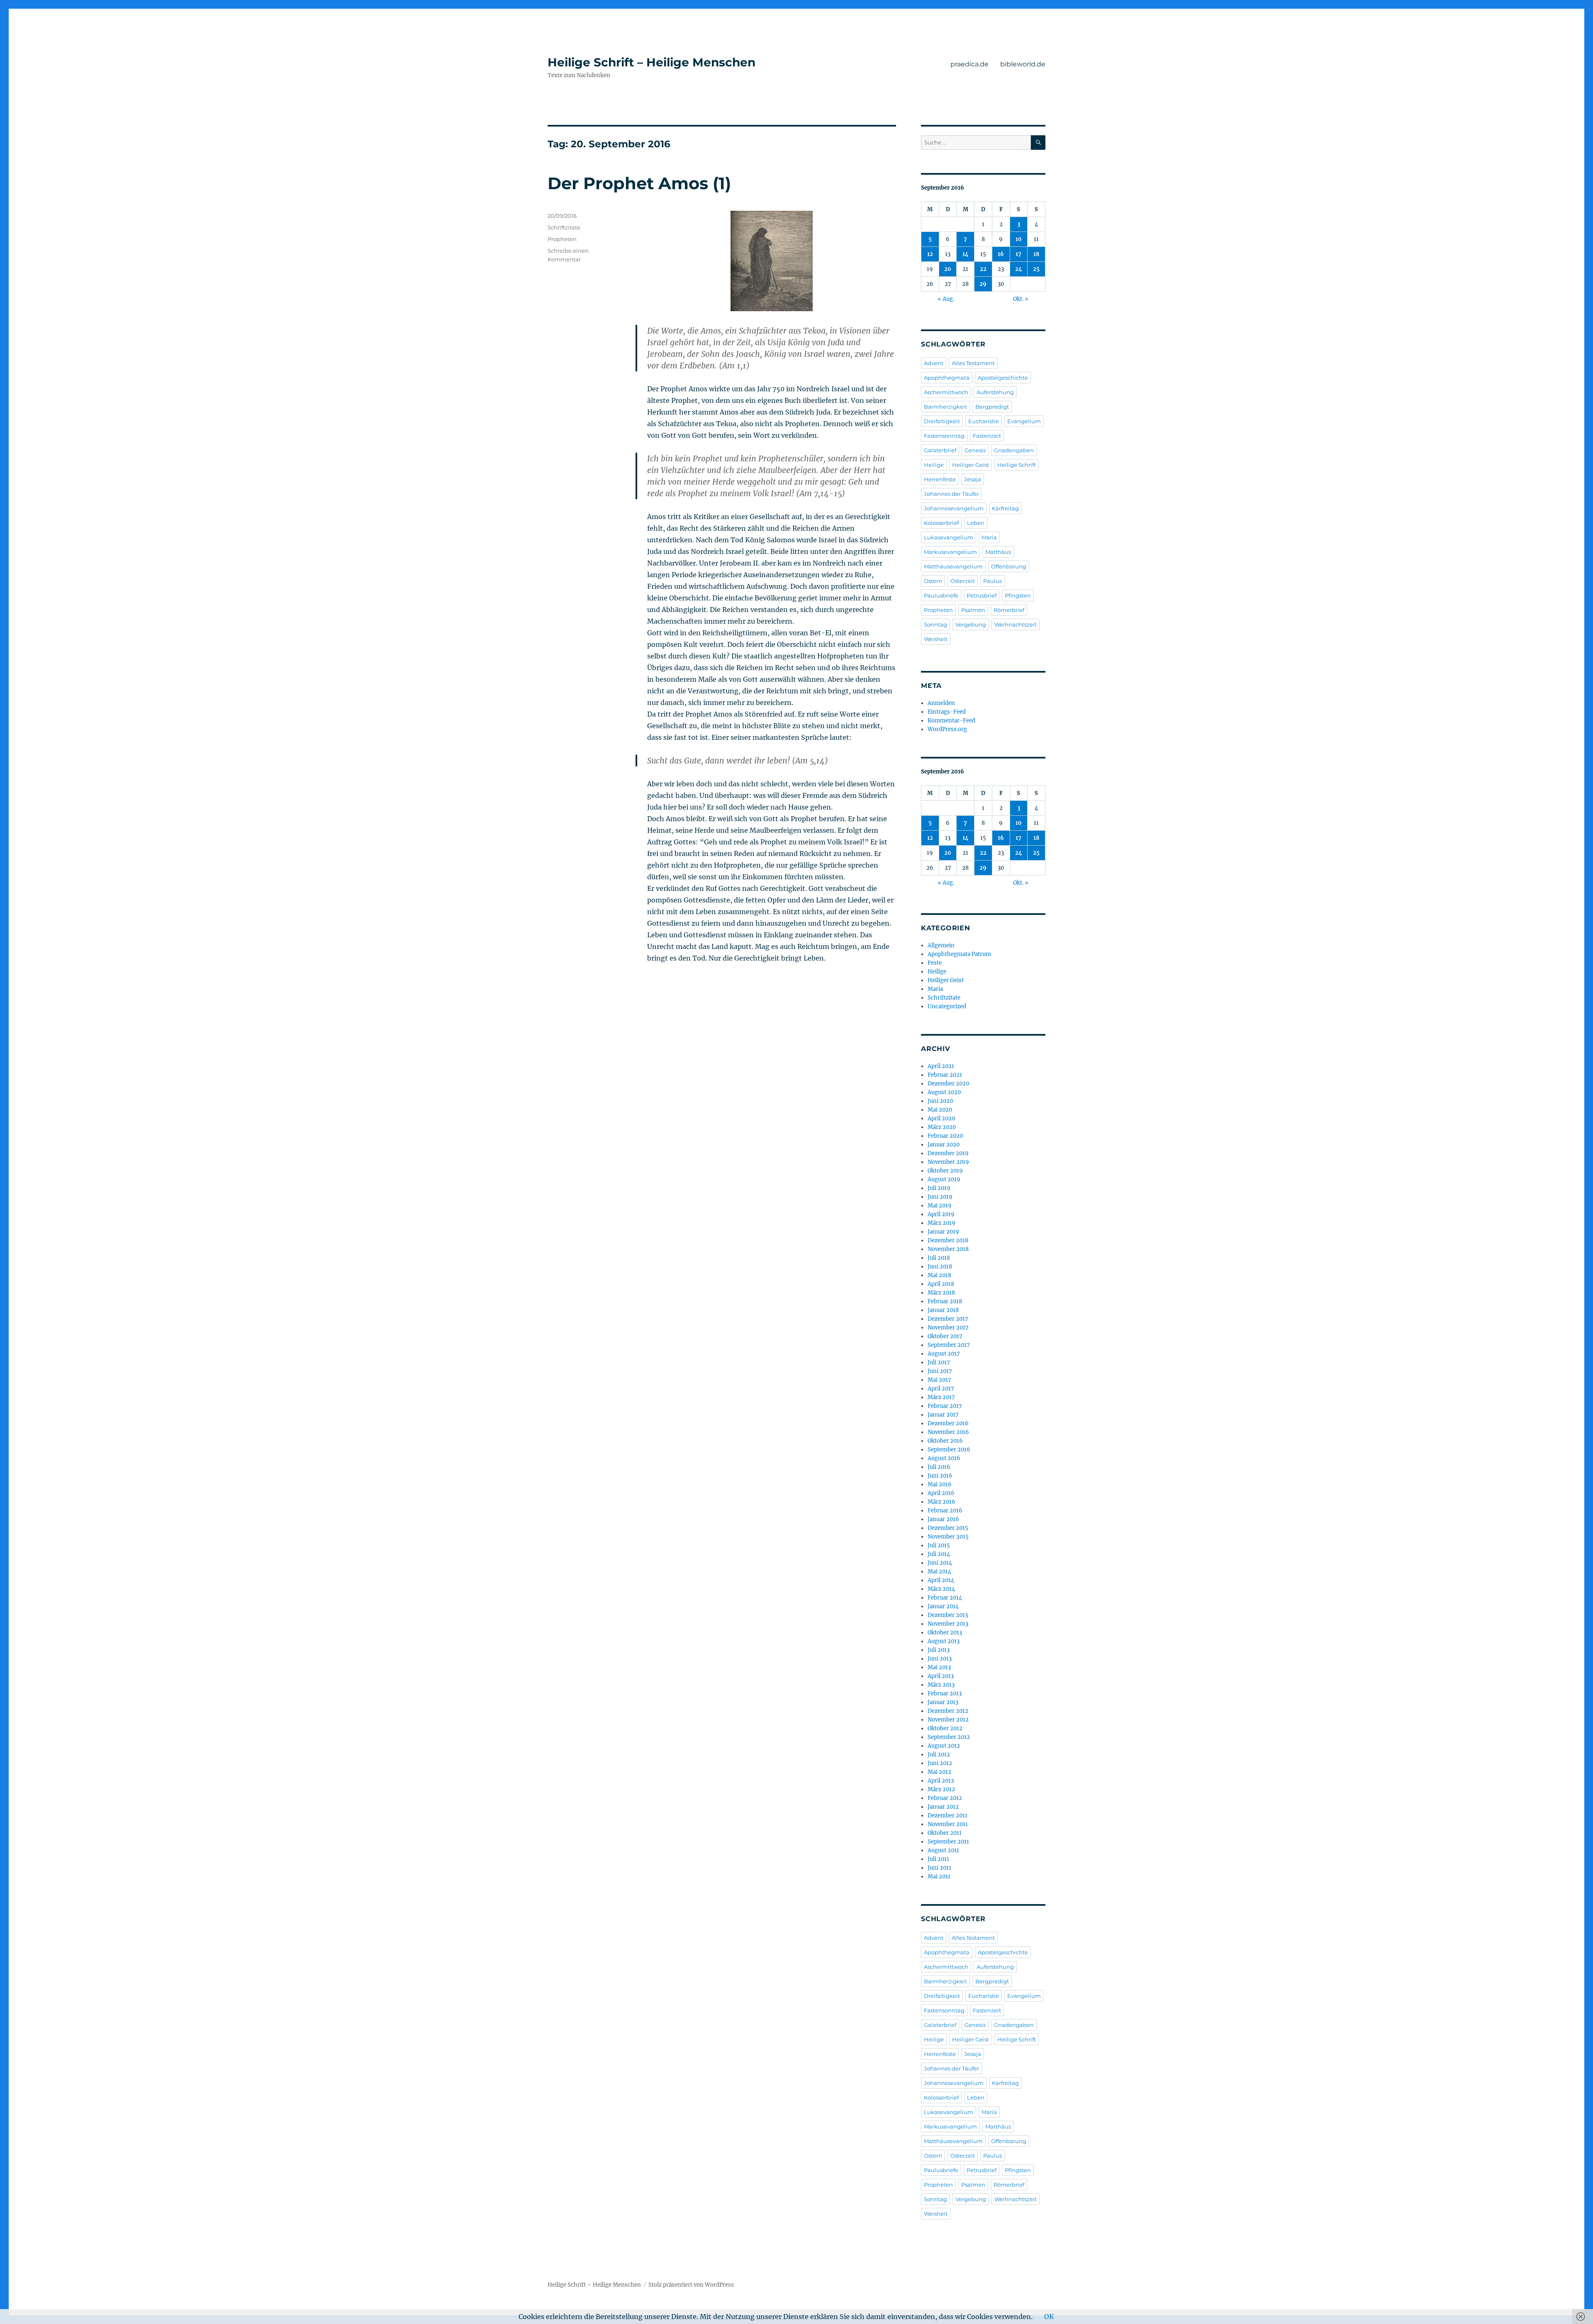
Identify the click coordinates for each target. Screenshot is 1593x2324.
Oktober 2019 (945, 1171)
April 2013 (941, 1676)
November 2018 (948, 1249)
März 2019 (941, 1223)
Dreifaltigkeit (942, 421)
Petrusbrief (982, 595)
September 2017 (949, 1345)
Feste (935, 963)
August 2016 (944, 1458)
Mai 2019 (940, 1206)
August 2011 (943, 1850)
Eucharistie (984, 421)
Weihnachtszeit (1016, 624)
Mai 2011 (939, 1877)
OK (1049, 2317)
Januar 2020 (944, 1145)
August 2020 (944, 1092)
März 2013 (941, 1685)
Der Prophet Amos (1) (639, 183)
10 (1019, 239)
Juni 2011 (939, 1868)
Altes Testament (973, 363)
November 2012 (948, 1720)
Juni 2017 (940, 1371)
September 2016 (949, 1450)
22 (983, 269)
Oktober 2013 (945, 1633)
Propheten (562, 239)
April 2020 (941, 1118)
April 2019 (941, 1214)
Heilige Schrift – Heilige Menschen (652, 62)
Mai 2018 (939, 1275)
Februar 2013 (945, 1694)
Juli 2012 (939, 1755)
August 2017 (944, 1354)
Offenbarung (1009, 566)
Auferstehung (995, 392)
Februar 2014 (945, 1598)
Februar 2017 (945, 1406)
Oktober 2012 (945, 1728)
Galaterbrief (940, 450)
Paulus (993, 581)
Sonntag (935, 624)
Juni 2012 (940, 1763)
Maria (989, 537)
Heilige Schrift (1017, 465)
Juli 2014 (939, 1554)
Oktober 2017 (945, 1336)
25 (1036, 269)
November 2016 (948, 1432)
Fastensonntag (944, 436)
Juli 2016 (939, 1467)
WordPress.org (947, 729)
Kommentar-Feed (951, 721)
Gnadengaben (1014, 450)
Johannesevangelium (954, 508)
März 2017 (941, 1397)
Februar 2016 (945, 1511)
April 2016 (941, 1493)
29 (983, 284)
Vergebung (971, 624)
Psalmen (973, 610)
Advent (934, 363)
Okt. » (1021, 299)
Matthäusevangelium (953, 566)
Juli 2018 (939, 1258)
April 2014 (941, 1580)
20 (948, 269)
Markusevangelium (950, 552)
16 (1001, 254)
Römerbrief (1009, 610)
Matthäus (998, 552)
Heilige (934, 465)
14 (966, 254)
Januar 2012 (943, 1807)
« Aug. (946, 299)
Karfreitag (1005, 508)
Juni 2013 (940, 1659)
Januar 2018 (943, 1310)
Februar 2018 (945, 1301)
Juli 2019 (939, 1188)
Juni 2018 (940, 1267)
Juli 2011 (938, 1859)
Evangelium (1024, 421)
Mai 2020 (940, 1110)
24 (1019, 269)
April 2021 (941, 1066)
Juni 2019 (940, 1197)
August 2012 (944, 1746)
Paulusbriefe (941, 595)
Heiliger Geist (971, 465)
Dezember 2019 (948, 1153)
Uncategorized (947, 1006)
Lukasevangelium (949, 537)
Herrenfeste (940, 479)
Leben (976, 523)
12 (930, 254)
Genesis (975, 450)
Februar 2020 (945, 1136)
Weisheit (936, 639)
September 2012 (949, 1737)
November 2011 (948, 1824)
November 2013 (948, 1624)
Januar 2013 (943, 1702)
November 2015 (948, 1537)
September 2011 (948, 1842)
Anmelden (941, 703)
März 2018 (941, 1293)
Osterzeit (963, 581)
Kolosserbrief (941, 523)
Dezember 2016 (948, 1423)
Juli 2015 (939, 1545)
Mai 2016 (940, 1484)
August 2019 (944, 1179)
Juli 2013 (939, 1650)
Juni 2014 (940, 1563)
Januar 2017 (943, 1415)
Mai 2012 (939, 1772)
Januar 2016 (943, 1519)
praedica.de (969, 64)
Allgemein (941, 945)
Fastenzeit (987, 436)
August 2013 (944, 1641)
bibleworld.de (1023, 64)
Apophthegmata (947, 378)
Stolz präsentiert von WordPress (691, 2285)
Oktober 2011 (945, 1833)
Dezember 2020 (948, 1084)
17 (1018, 254)
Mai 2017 (939, 1380)
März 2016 (941, 1502)
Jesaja (973, 479)
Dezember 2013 (948, 1615)
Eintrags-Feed (947, 712)
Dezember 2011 (948, 1816)
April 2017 (941, 1389)
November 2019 (948, 1162)
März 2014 (941, 1589)
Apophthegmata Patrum (959, 954)
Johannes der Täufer (951, 494)
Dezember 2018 (948, 1240)
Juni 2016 (940, 1476)
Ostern (933, 581)
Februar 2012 (945, 1798)
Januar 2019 (943, 1232)
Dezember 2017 (948, 1319)
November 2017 (948, 1328)
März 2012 (941, 1789)
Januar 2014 (943, 1606)
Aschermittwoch (946, 392)
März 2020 (942, 1127)
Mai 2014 (939, 1572)
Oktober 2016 (945, 1441)
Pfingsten (1018, 595)
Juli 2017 (939, 1362)
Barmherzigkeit (945, 407)
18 (1036, 254)
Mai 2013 (939, 1667)
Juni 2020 (940, 1101)
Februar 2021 (945, 1075)
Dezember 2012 (948, 1711)
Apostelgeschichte (1003, 378)
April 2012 (941, 1781)
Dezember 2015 (948, 1528)
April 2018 (941, 1284)
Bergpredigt (992, 407)
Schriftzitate (564, 227)
